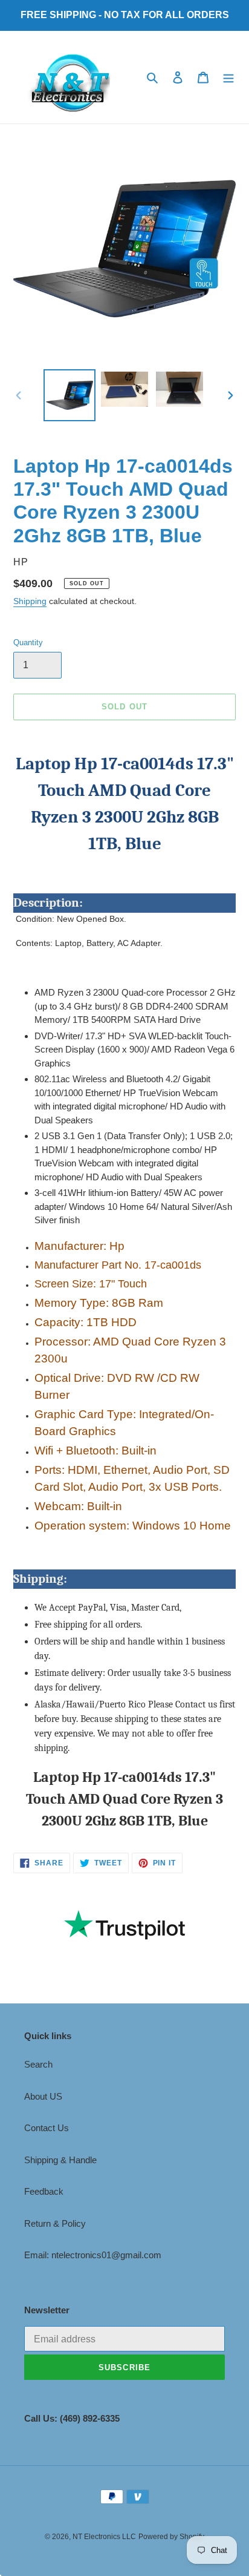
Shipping (30, 601)
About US (43, 2096)
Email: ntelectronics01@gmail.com (93, 2255)
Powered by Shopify (171, 2537)
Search (38, 2064)
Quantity (28, 642)
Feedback (44, 2191)
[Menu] (228, 77)
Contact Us (47, 2128)
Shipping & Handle (60, 2160)
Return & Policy (55, 2223)
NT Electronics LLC (104, 2537)
